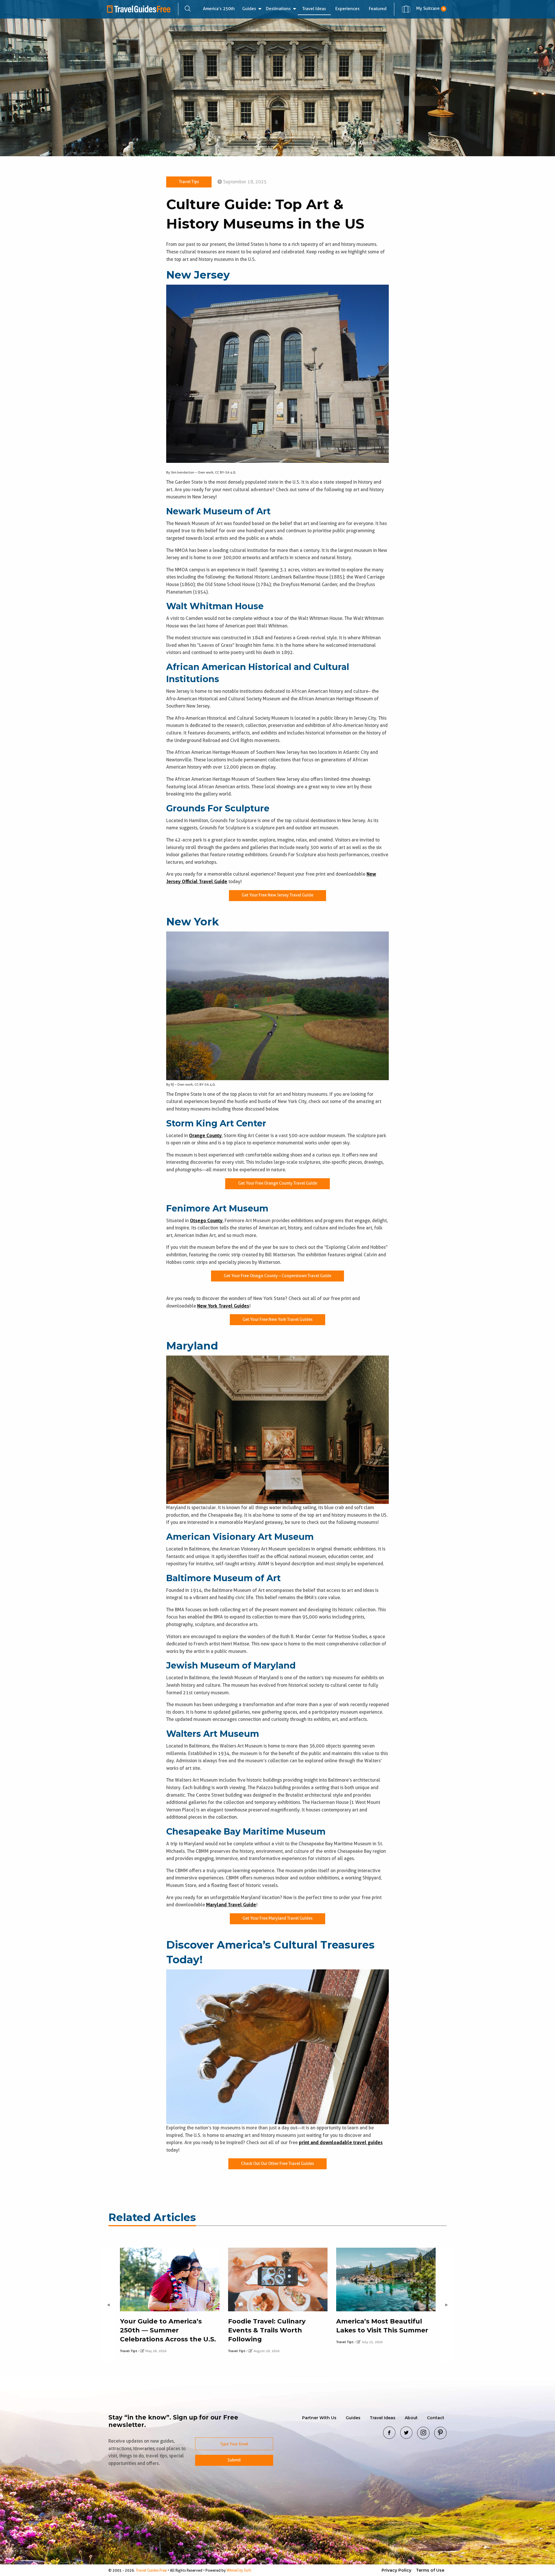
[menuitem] (219, 9)
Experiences (347, 9)
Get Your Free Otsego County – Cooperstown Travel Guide (277, 1276)
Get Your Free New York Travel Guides (277, 1320)
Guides (249, 9)
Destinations (278, 9)
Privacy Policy (396, 2570)
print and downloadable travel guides (341, 2143)
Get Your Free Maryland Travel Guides (277, 1918)
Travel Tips (189, 182)
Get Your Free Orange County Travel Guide (278, 1183)
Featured (378, 9)
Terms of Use (430, 2570)
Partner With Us (319, 2418)
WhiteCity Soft (239, 2570)
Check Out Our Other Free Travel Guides (277, 2164)
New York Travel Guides (223, 1306)
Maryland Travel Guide (231, 1905)
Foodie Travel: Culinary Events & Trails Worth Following (267, 2330)
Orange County (205, 1136)
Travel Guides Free (151, 2570)
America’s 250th (219, 9)
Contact (436, 2418)
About (411, 2418)
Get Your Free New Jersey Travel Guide (277, 895)
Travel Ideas (314, 9)
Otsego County (206, 1221)
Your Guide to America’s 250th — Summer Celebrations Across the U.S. (168, 2330)
